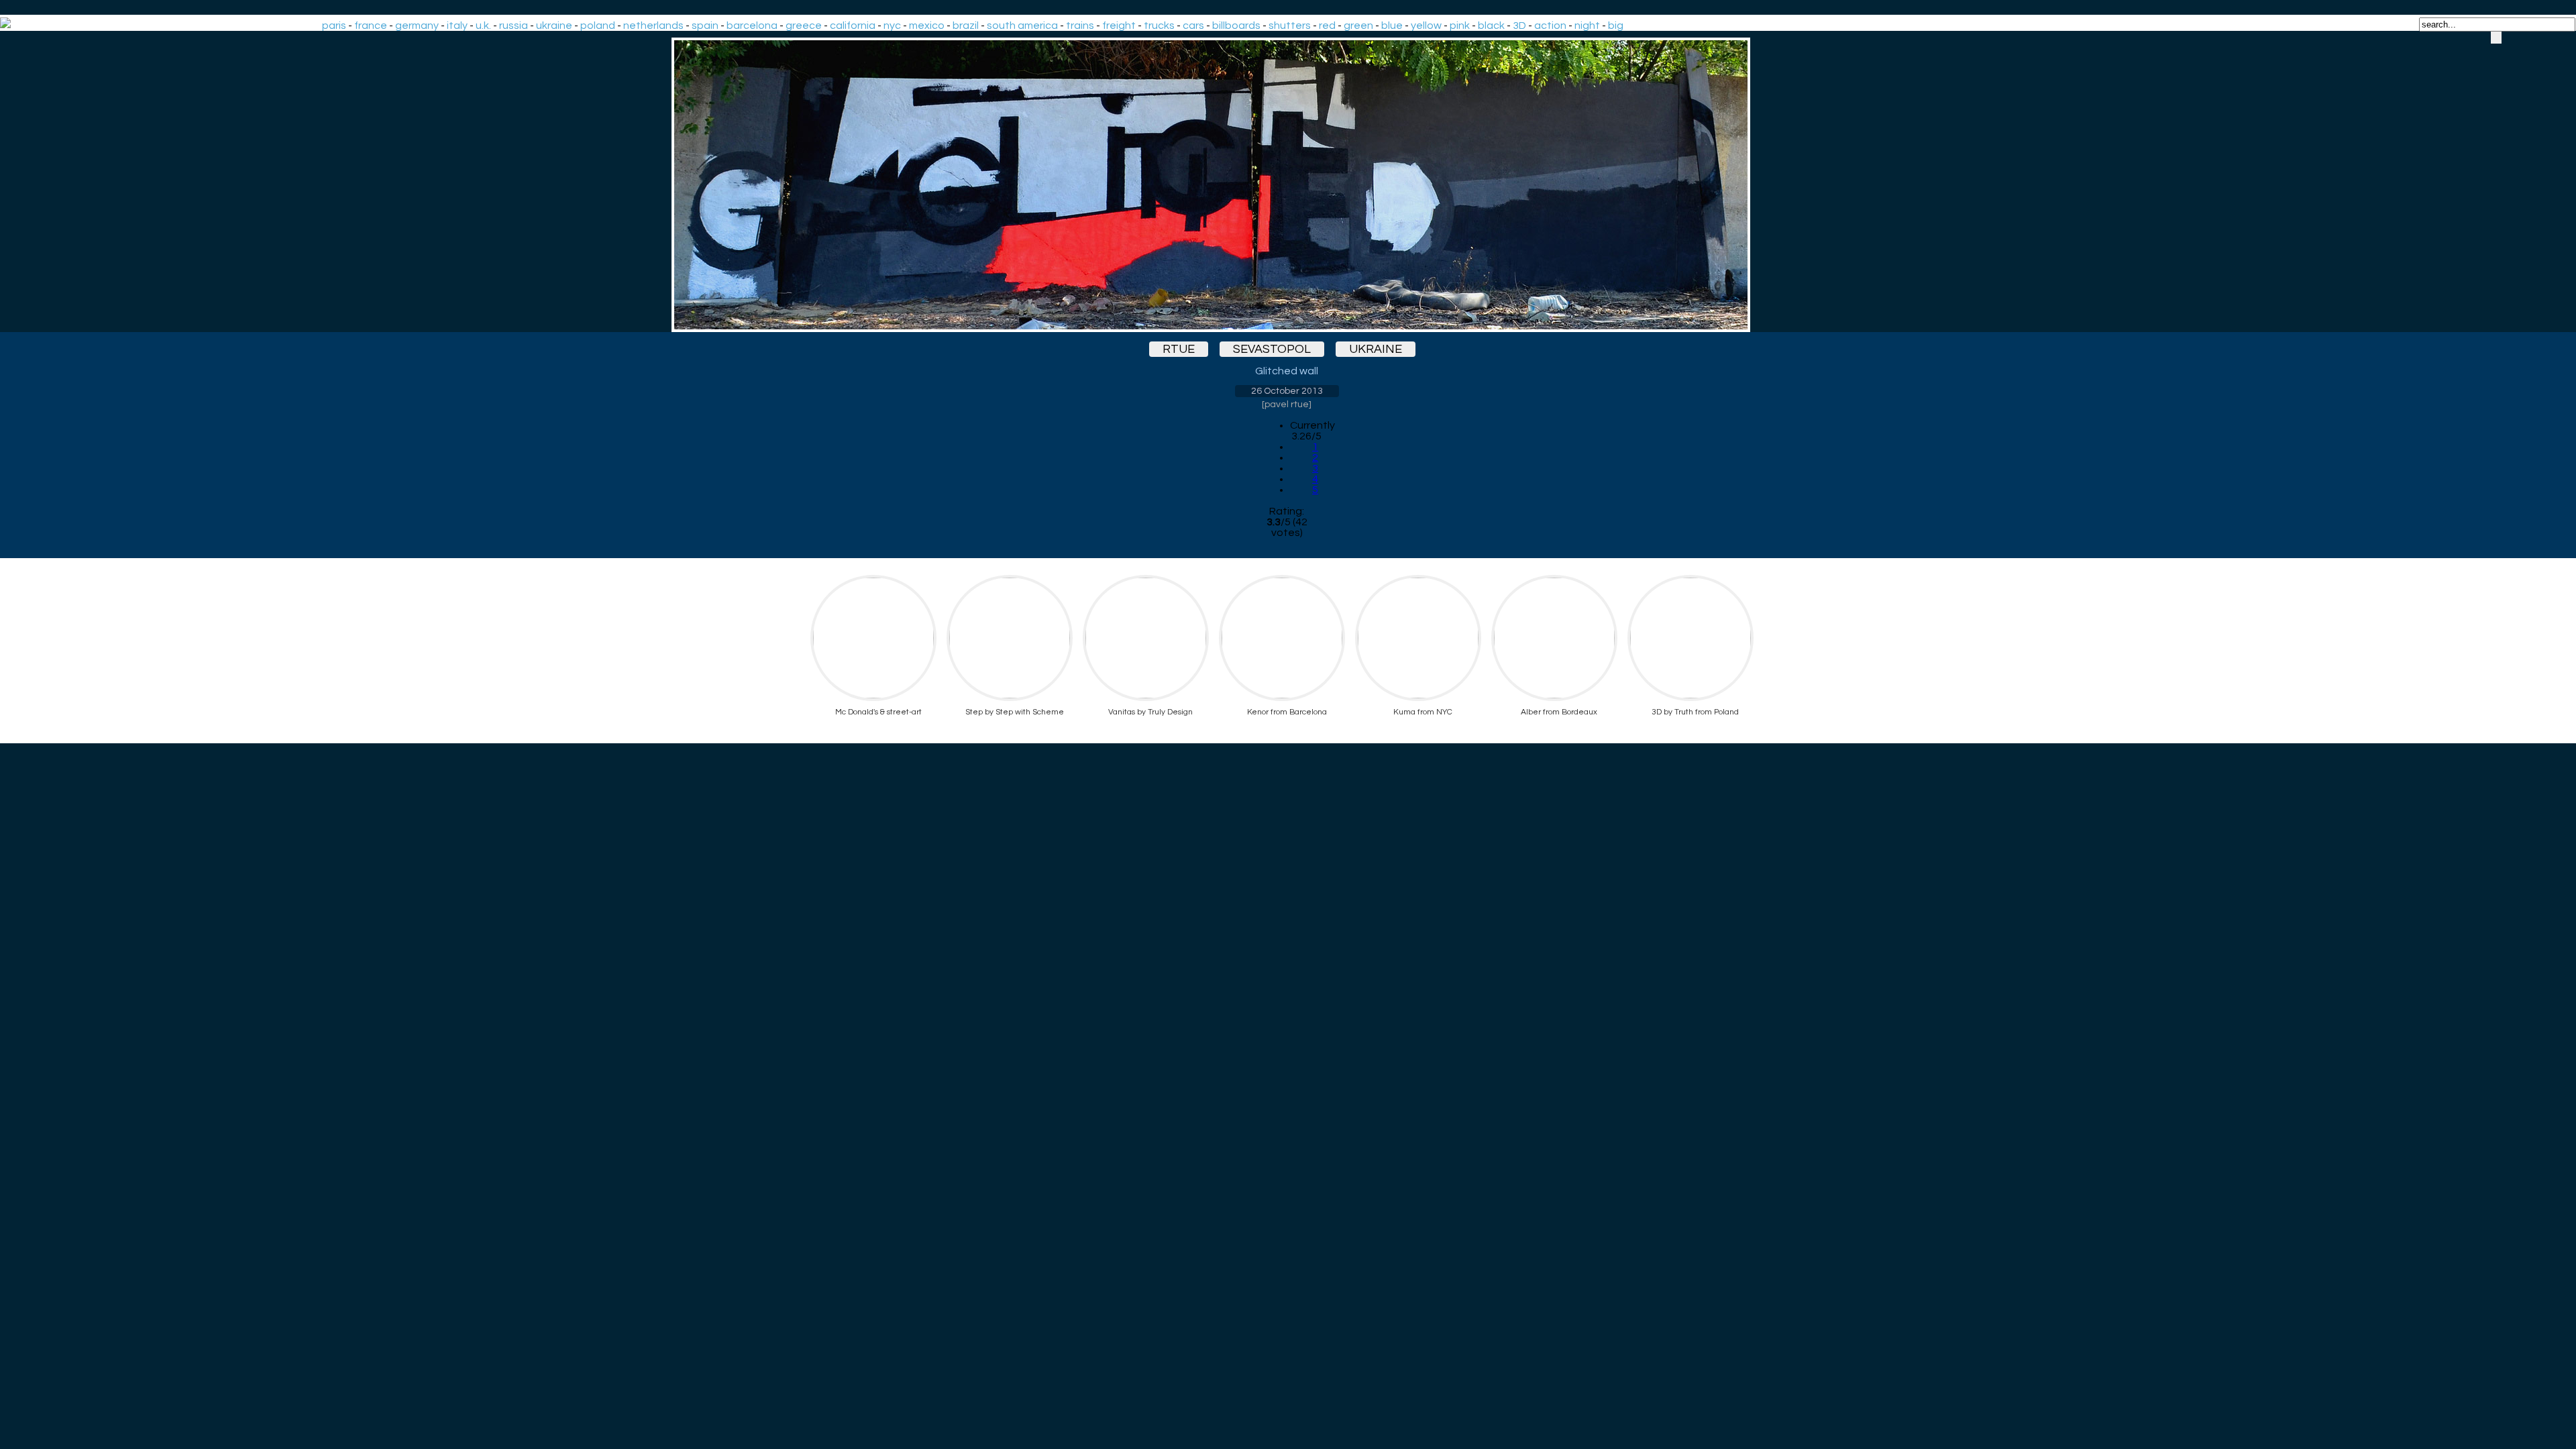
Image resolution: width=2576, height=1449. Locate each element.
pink (1460, 25)
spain (705, 25)
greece (804, 25)
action (1550, 25)
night (1587, 25)
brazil (966, 25)
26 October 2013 (1287, 391)
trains (1080, 25)
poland (598, 25)
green (1358, 25)
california (853, 25)
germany (417, 25)
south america (1022, 25)
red (1327, 25)
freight (1119, 25)
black (1491, 25)
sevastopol (1272, 349)
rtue (1179, 349)
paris (334, 25)
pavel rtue (1287, 405)
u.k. (483, 25)
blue (1392, 25)
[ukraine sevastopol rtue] (1287, 185)
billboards (1236, 25)
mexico (927, 25)
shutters (1290, 25)
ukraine (554, 25)
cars (1193, 25)
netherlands (653, 25)
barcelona (752, 25)
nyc (892, 25)
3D (1519, 25)
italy (457, 25)
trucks (1159, 25)
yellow (1426, 25)
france (371, 25)
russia (514, 25)
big (1616, 25)
